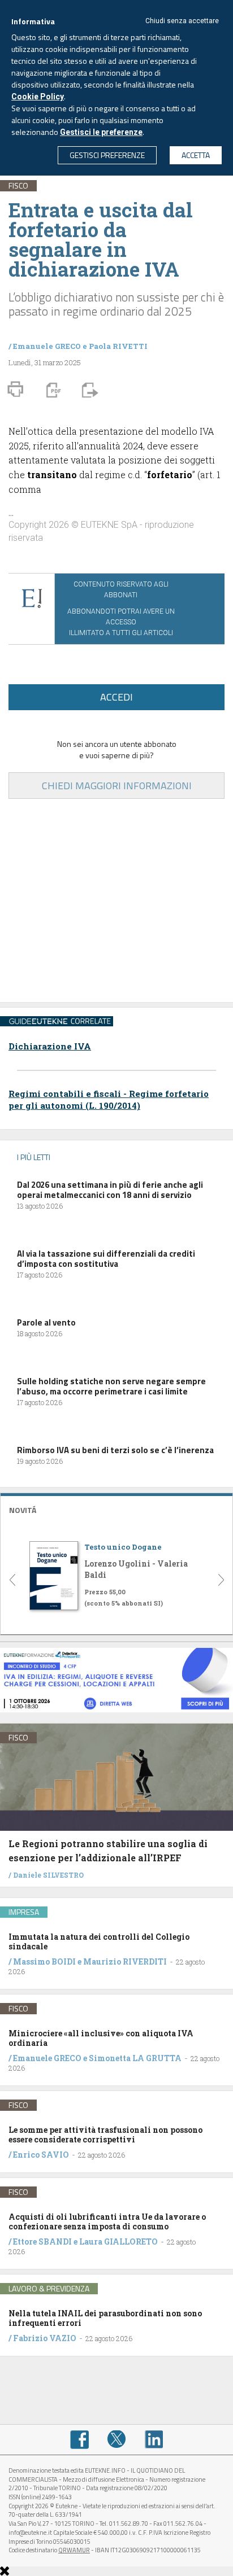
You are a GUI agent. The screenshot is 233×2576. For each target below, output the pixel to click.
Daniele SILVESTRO (48, 1875)
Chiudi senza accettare (182, 21)
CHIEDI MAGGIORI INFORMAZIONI (117, 786)
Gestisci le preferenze (101, 132)
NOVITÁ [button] (23, 1510)
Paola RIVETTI (118, 346)
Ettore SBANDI (42, 2242)
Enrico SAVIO (41, 2155)
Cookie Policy (38, 97)
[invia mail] (88, 390)
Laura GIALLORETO (118, 2242)
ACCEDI (116, 697)
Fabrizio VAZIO (45, 2338)
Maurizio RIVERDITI (125, 1961)
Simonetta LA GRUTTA (135, 2058)
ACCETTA (196, 155)
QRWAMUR (74, 2550)
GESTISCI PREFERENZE (107, 155)
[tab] (116, 1509)
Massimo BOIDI (44, 1961)
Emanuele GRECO (47, 346)
